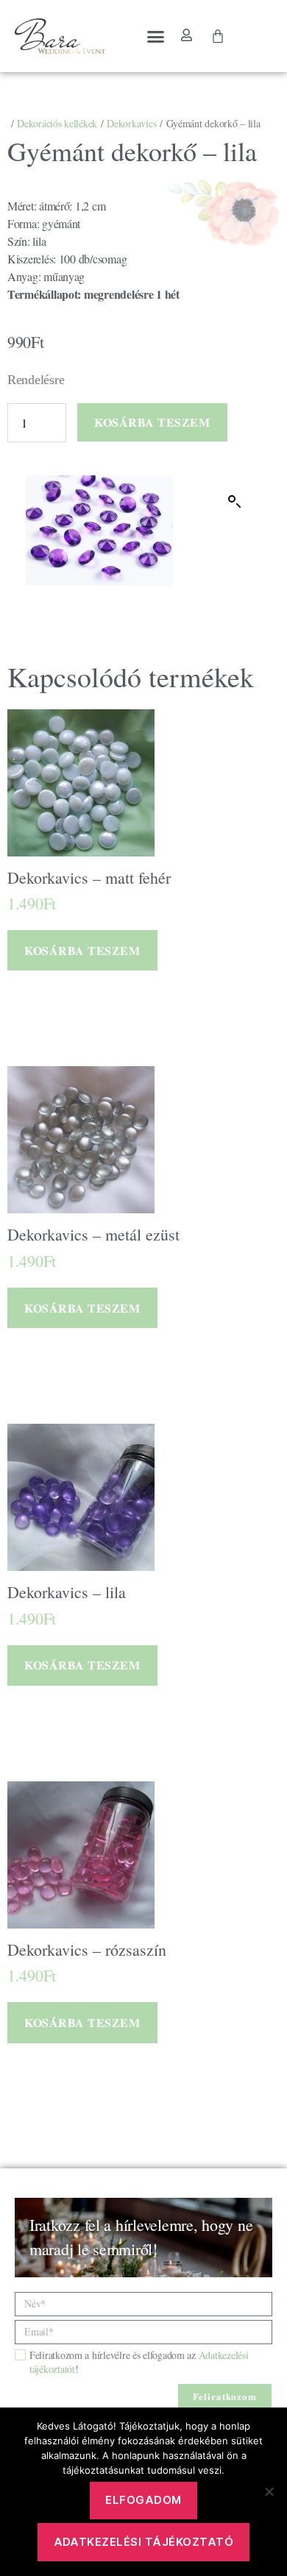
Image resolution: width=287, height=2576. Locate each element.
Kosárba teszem (152, 422)
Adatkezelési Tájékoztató (144, 2542)
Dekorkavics (131, 123)
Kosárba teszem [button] (82, 950)
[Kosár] (218, 36)
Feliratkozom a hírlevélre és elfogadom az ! (139, 2362)
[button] (156, 36)
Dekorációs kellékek (57, 123)
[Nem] (269, 2491)
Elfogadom (143, 2500)
